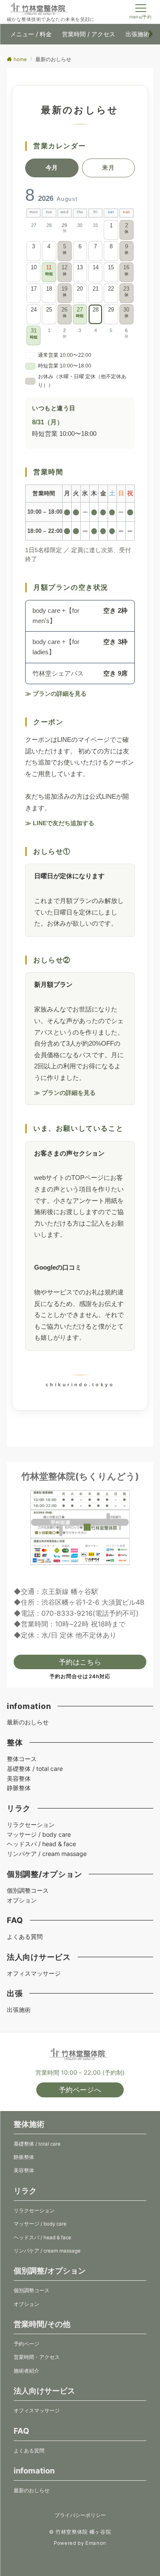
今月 (52, 168)
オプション (22, 1900)
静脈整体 (19, 1788)
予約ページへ (80, 2090)
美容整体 (19, 1778)
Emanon (96, 2543)
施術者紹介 (26, 2371)
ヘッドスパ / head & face (41, 1844)
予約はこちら (80, 1662)
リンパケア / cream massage (47, 1854)
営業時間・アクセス (37, 2357)
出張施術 (19, 2010)
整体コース (22, 1759)
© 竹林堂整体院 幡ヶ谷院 (80, 2532)
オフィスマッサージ (34, 1973)
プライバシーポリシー (80, 2515)
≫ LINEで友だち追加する (60, 823)
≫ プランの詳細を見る (56, 694)
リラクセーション (31, 1825)
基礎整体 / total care (35, 1769)
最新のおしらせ (28, 1722)
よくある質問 (25, 1936)
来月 (108, 168)
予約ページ (26, 2344)
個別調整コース (28, 1890)
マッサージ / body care (39, 1834)
